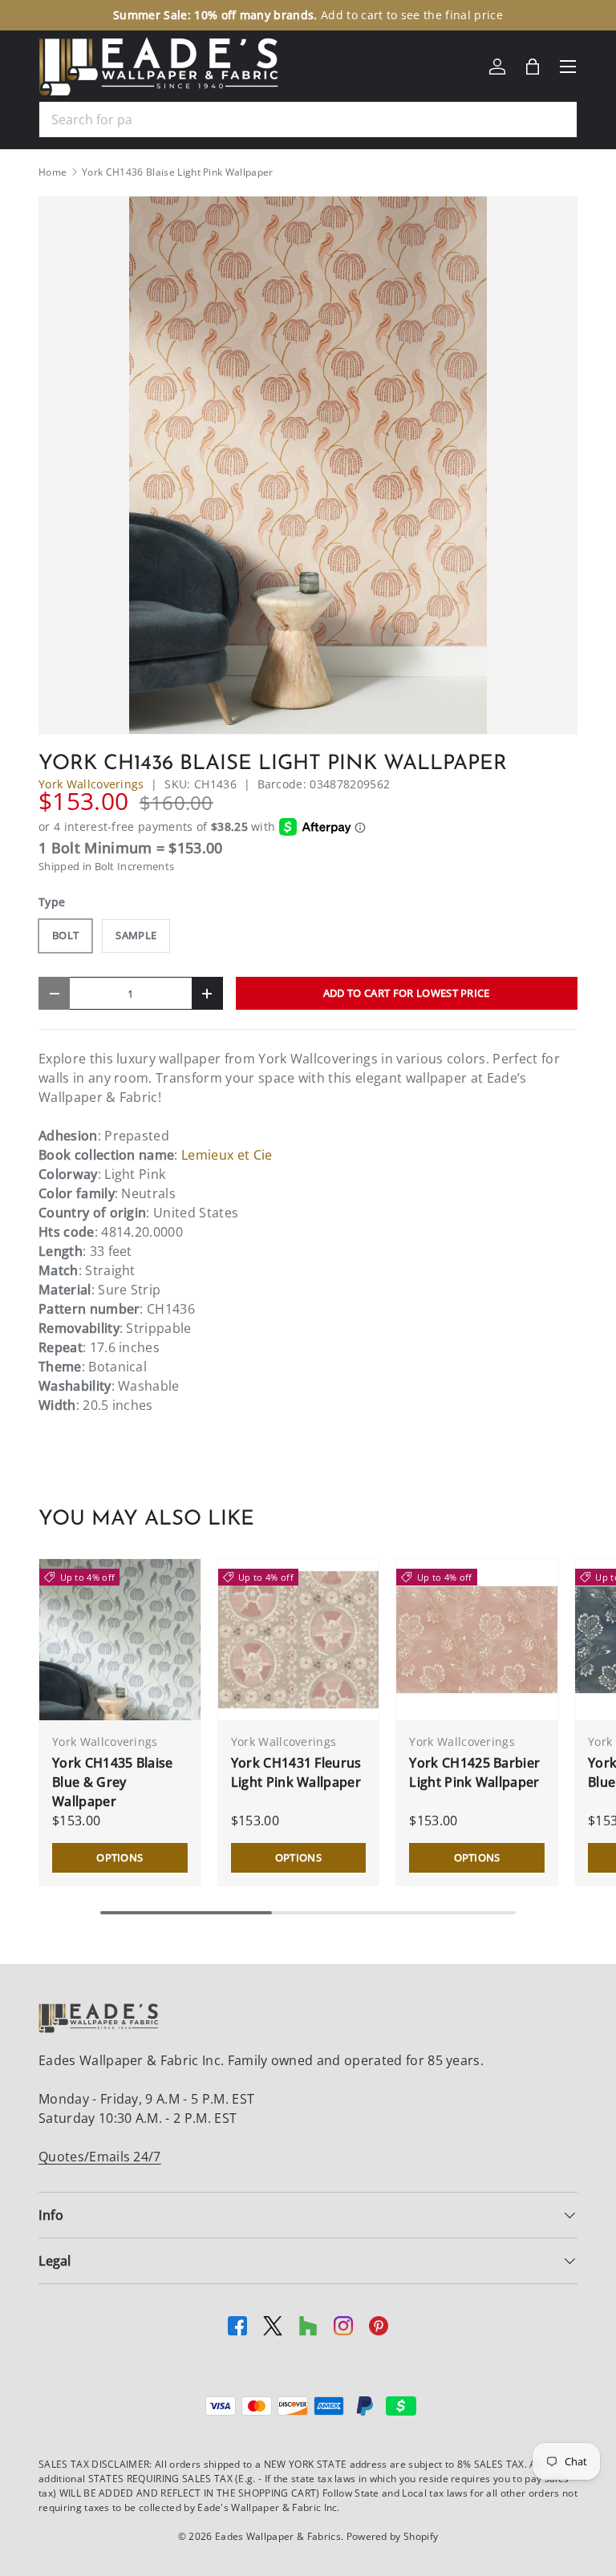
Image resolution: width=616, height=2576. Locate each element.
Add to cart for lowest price (407, 993)
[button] (533, 67)
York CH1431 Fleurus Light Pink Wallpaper (296, 1772)
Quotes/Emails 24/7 (100, 2157)
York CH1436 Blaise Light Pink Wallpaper (177, 172)
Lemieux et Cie (227, 1155)
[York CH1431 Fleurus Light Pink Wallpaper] (299, 1640)
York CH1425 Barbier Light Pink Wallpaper (474, 1772)
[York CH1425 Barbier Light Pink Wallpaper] (477, 1640)
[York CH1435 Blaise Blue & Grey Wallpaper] (120, 1640)
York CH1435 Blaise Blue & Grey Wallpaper (113, 1782)
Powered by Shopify (393, 2536)
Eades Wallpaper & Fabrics (278, 2536)
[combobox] (308, 119)
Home (53, 172)
